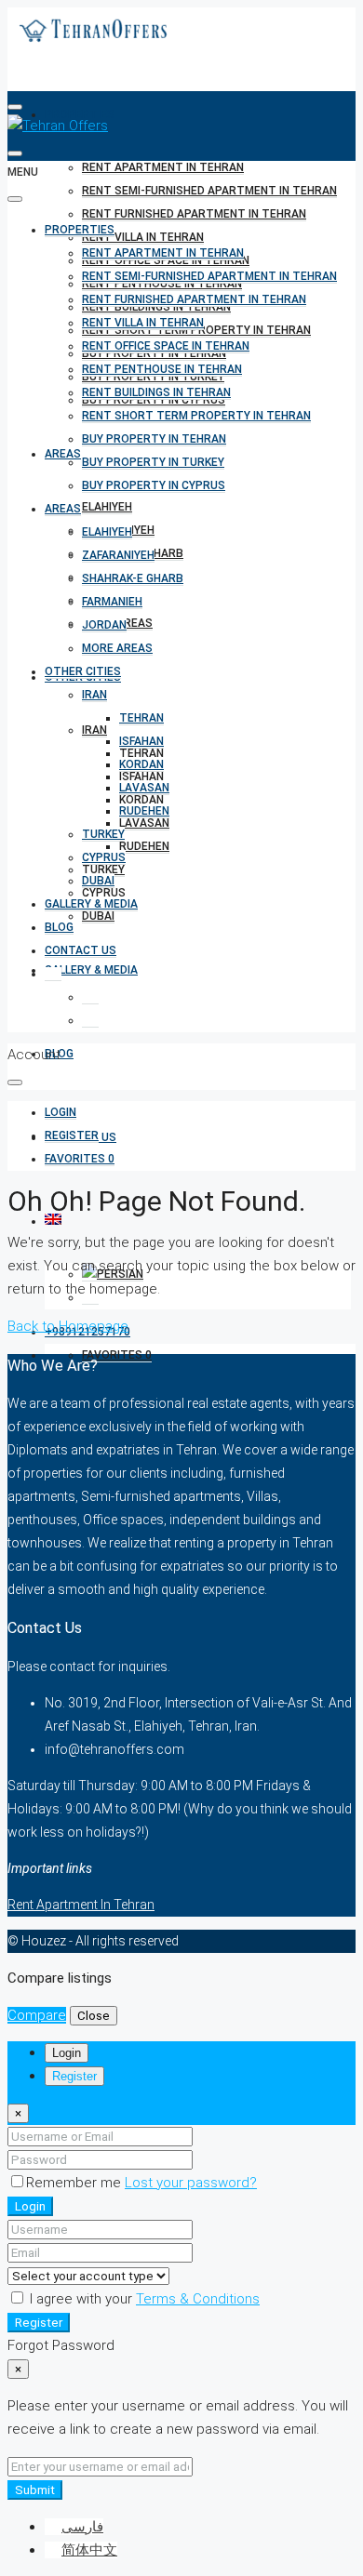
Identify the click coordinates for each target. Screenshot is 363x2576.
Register (39, 2323)
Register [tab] (74, 2076)
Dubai (98, 916)
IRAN (94, 730)
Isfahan (141, 741)
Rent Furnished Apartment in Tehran (194, 214)
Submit (35, 2490)
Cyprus (104, 857)
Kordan (141, 764)
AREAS (63, 454)
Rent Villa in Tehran (143, 237)
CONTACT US (81, 950)
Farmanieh (112, 602)
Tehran (141, 718)
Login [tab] (67, 2053)
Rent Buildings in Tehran (156, 392)
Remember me (75, 2183)
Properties (80, 230)
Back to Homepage (68, 1326)
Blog (59, 927)
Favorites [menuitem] (117, 1355)
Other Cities (83, 671)
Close (94, 2016)
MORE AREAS (117, 648)
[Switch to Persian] (90, 997)
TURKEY (103, 834)
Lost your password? (191, 2183)
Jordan (104, 625)
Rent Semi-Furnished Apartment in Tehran (209, 191)
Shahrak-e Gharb (133, 578)
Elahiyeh (107, 507)
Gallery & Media (91, 970)
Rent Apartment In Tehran (81, 1905)
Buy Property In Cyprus (154, 485)
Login (30, 2206)
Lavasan (144, 823)
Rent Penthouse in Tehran (162, 369)
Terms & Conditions (198, 2299)
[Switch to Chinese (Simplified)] (90, 1021)
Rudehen (144, 846)
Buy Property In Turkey (153, 462)
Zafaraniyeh (118, 555)
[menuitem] (60, 1113)
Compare (37, 2015)
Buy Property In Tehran (154, 439)
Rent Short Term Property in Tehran (196, 416)
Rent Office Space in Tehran (166, 346)
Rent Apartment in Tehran (163, 167)
